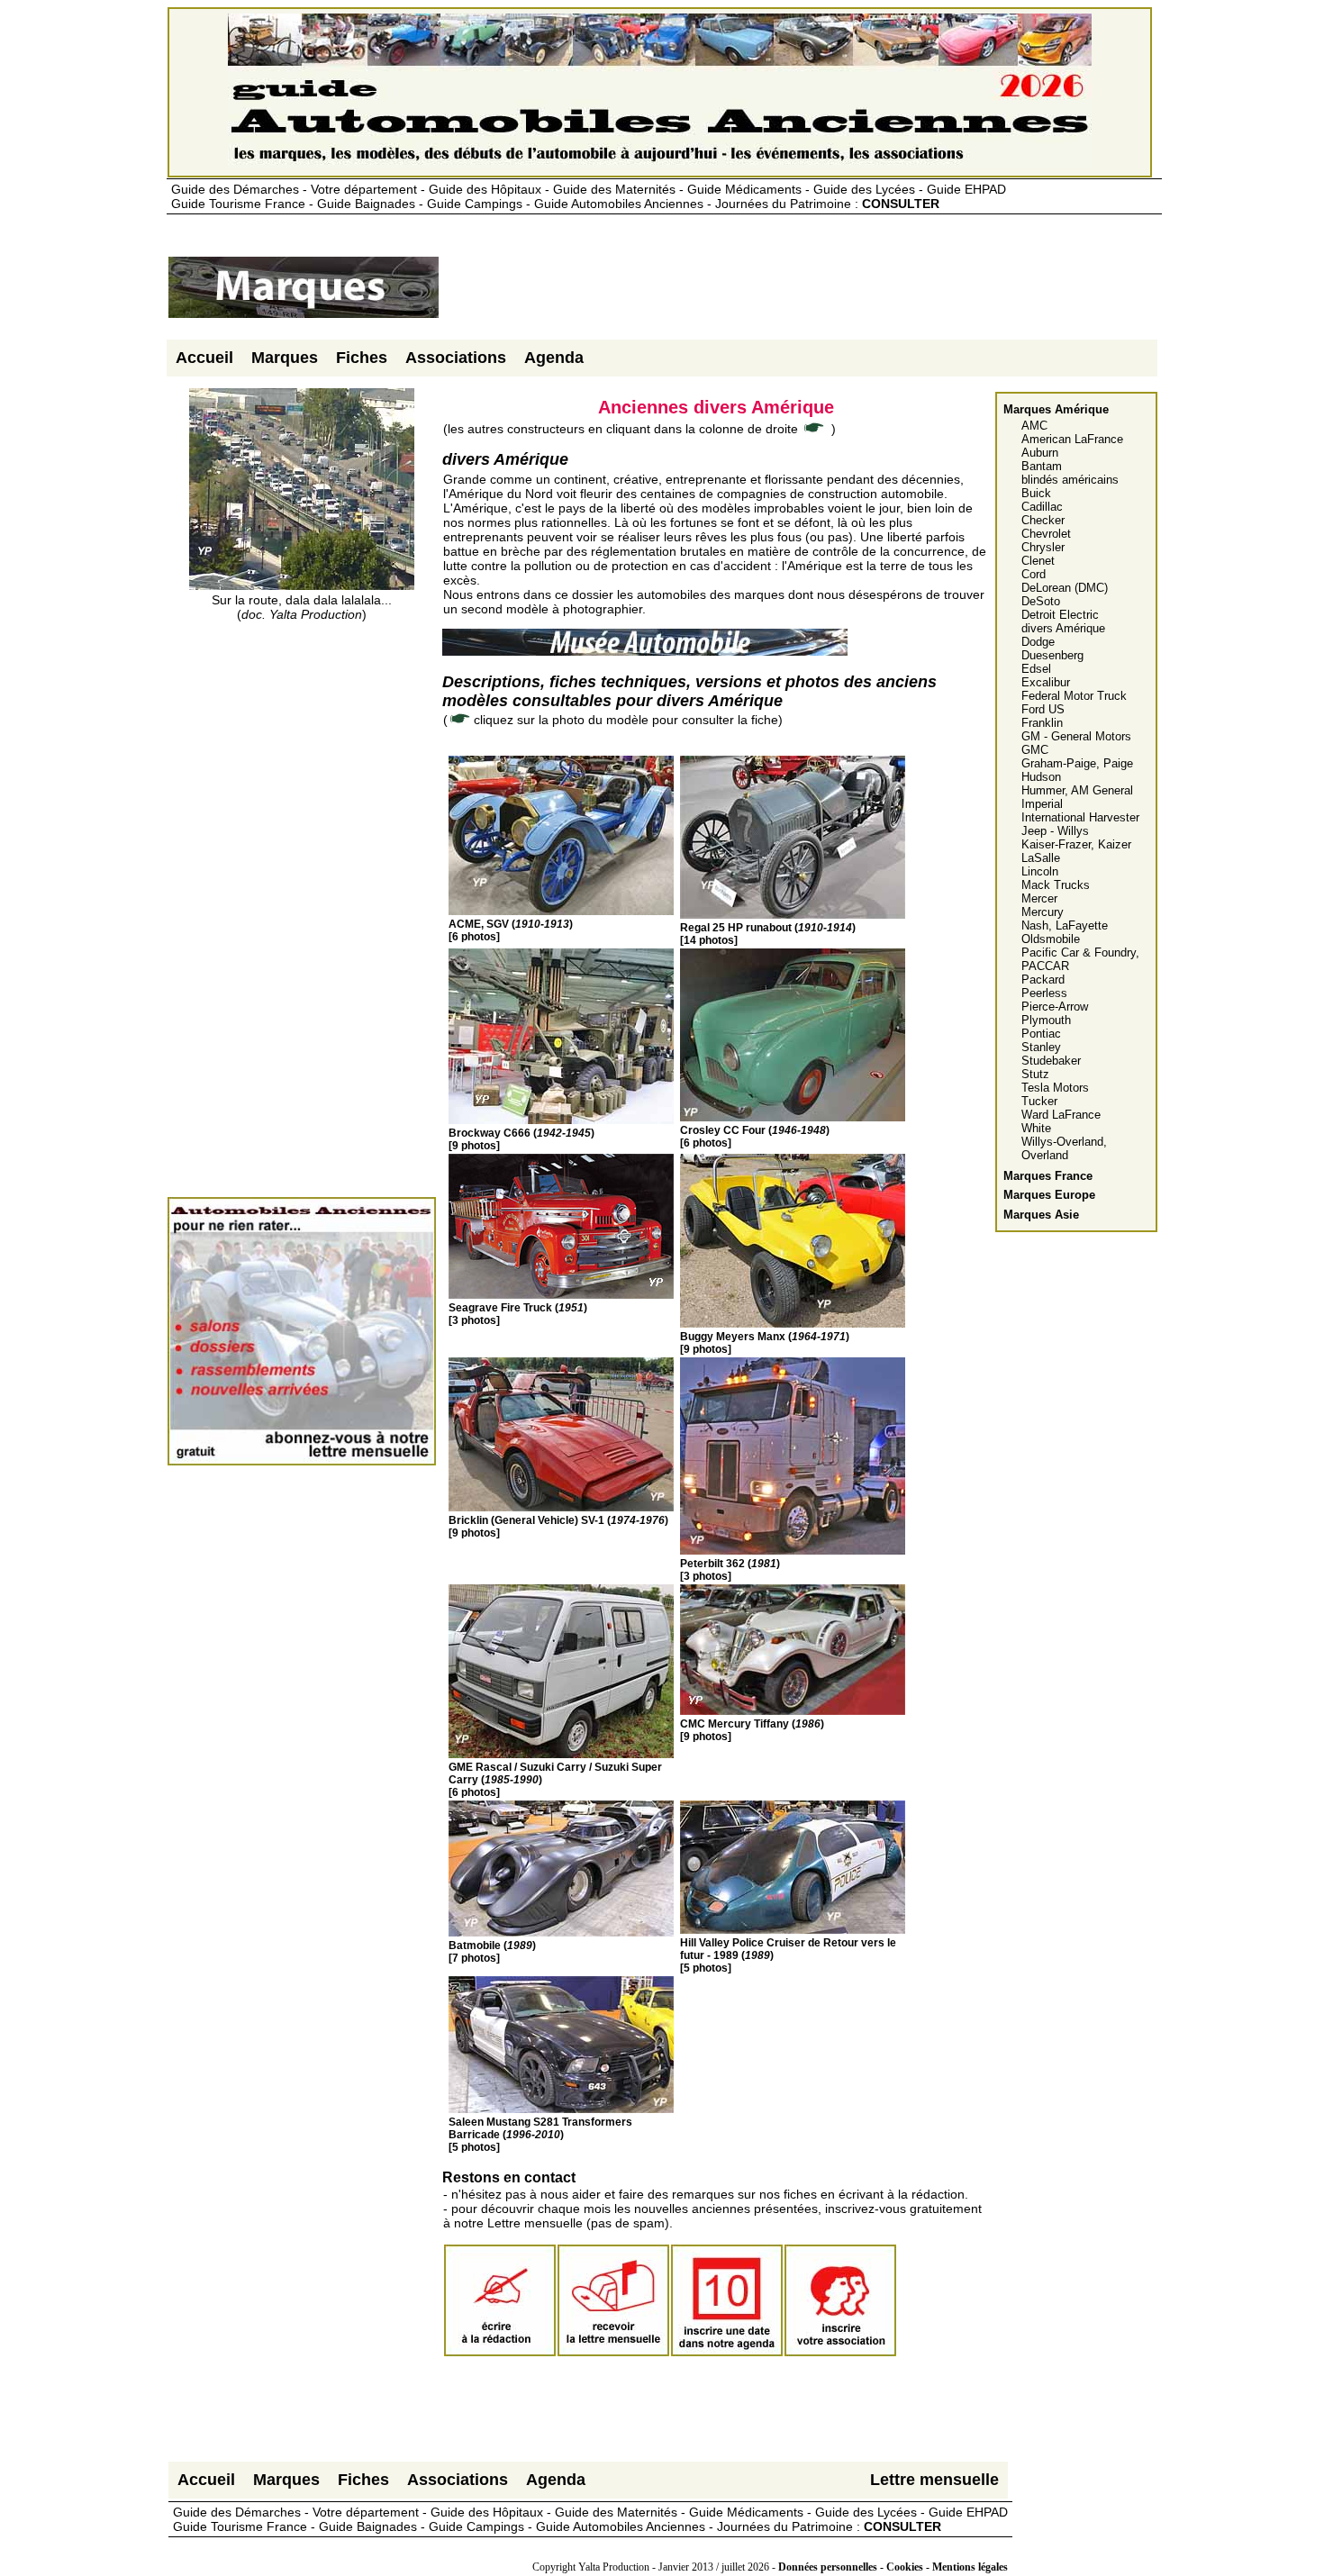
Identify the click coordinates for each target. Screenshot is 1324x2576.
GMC (1035, 750)
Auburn (1040, 453)
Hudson (1041, 777)
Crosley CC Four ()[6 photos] (755, 1137)
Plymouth (1046, 1020)
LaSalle (1041, 858)
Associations (456, 358)
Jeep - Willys (1055, 831)
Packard (1043, 980)
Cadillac (1042, 507)
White (1036, 1128)
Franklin (1042, 723)
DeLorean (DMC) (1065, 588)
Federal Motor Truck (1074, 696)
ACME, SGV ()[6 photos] (511, 930)
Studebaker (1051, 1061)
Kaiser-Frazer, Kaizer (1076, 844)
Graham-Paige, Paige (1077, 763)
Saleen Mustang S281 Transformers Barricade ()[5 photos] (540, 2135)
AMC (1034, 426)
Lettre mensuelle (934, 2480)
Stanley (1041, 1047)
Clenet (1038, 561)
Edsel (1036, 669)
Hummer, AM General (1077, 790)
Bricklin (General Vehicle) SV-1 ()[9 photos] (558, 1527)
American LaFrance (1072, 439)
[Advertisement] (768, 295)
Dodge (1038, 642)
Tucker (1039, 1101)
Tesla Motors (1055, 1088)
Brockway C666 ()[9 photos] (521, 1139)
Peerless (1044, 993)
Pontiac (1041, 1034)
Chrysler (1043, 547)
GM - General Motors (1076, 736)
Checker (1043, 520)
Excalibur (1046, 682)
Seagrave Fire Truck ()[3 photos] (518, 1314)
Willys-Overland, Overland (1064, 1148)
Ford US (1043, 709)
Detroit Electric (1060, 615)
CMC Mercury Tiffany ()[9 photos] (752, 1730)
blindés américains (1070, 480)
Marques (285, 358)
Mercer (1039, 898)
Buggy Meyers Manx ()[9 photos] (765, 1343)
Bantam (1042, 466)
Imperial (1042, 804)
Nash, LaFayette (1065, 925)
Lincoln (1040, 871)
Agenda (554, 358)
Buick (1036, 493)
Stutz (1035, 1074)
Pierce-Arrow (1055, 1007)
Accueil (204, 358)
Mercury (1043, 912)
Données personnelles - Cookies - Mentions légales (893, 2567)
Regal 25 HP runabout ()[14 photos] (768, 934)
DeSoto (1041, 601)
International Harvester (1080, 817)
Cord (1034, 574)
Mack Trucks (1056, 885)
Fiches (362, 358)
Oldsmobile (1051, 939)
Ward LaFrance (1061, 1115)
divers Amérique (1063, 628)
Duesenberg (1052, 655)
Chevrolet (1046, 534)
